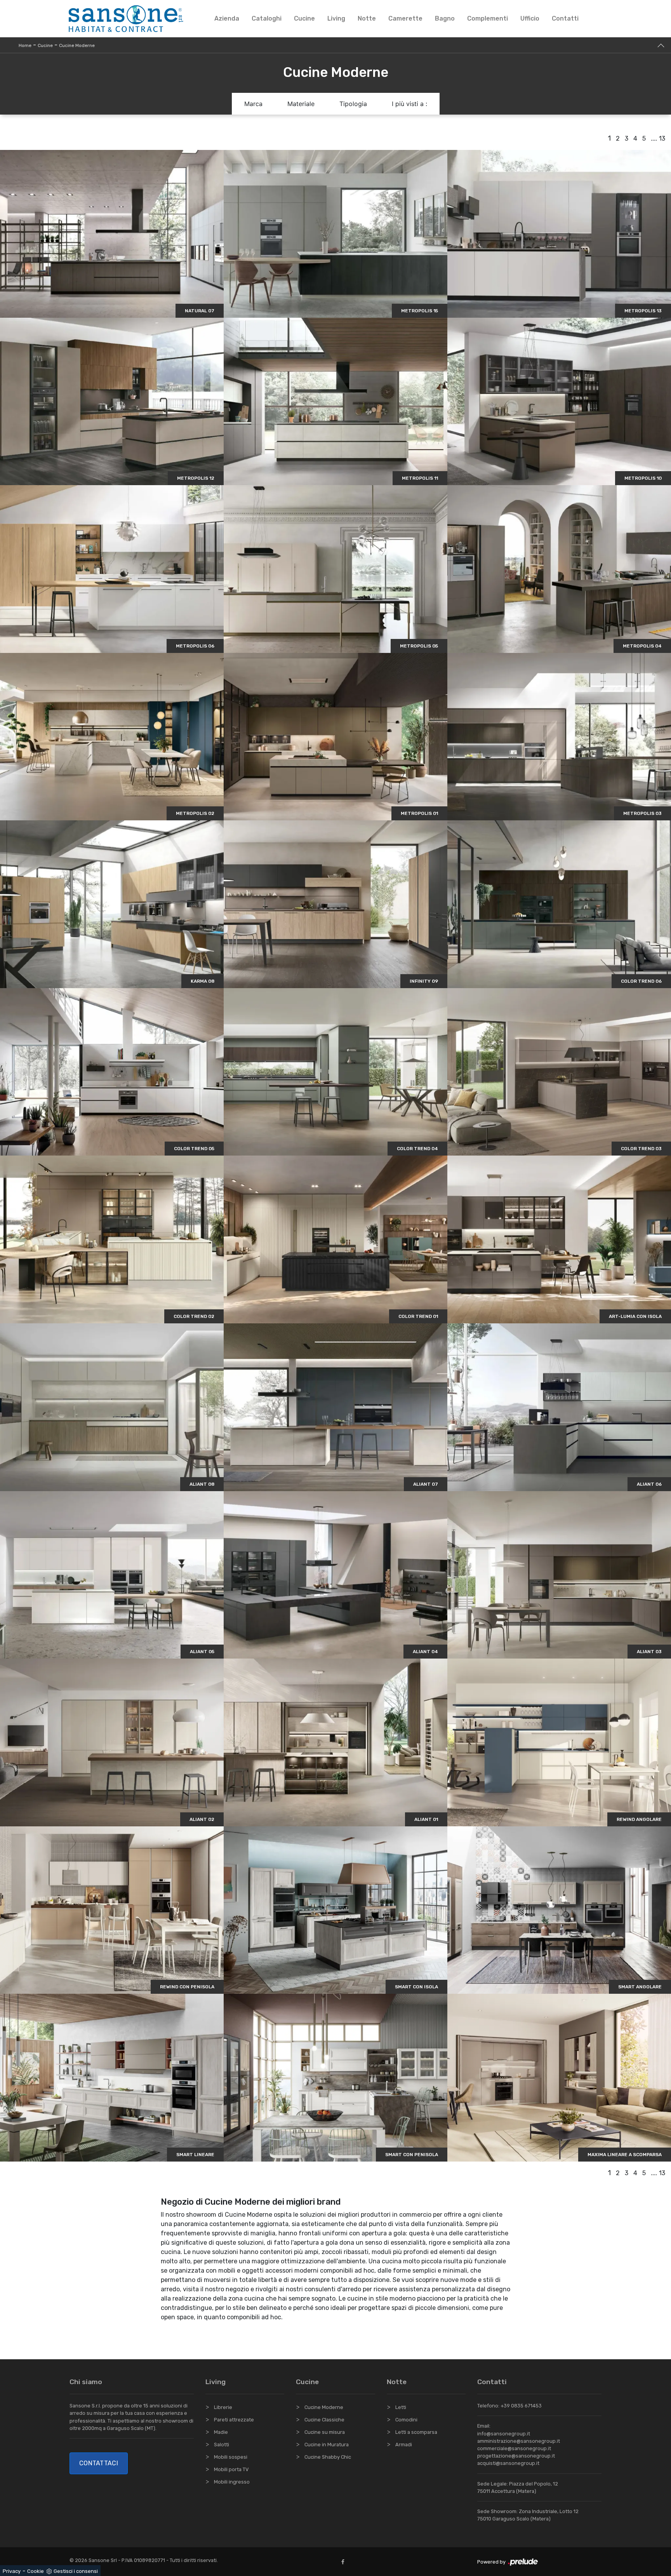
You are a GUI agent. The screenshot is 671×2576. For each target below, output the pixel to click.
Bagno (445, 18)
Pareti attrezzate (234, 2420)
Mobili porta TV (231, 2469)
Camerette (405, 18)
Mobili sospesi (231, 2457)
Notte (367, 18)
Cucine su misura (325, 2432)
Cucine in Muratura (327, 2445)
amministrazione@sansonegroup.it (519, 2441)
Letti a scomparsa (416, 2432)
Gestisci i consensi (76, 2571)
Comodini (406, 2420)
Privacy (12, 2571)
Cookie (36, 2571)
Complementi (488, 18)
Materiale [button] (301, 104)
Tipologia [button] (353, 104)
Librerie (223, 2407)
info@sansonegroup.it (504, 2434)
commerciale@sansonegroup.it (514, 2448)
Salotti (222, 2445)
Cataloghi (267, 18)
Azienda (227, 18)
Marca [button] (253, 104)
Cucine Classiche (324, 2420)
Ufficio (530, 18)
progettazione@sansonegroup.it (516, 2456)
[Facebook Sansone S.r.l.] (344, 2562)
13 (662, 138)
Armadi (404, 2445)
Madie (221, 2432)
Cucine (304, 18)
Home (25, 45)
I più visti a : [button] (409, 104)
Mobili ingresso (232, 2482)
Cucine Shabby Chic (328, 2457)
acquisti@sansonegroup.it (508, 2463)
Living (336, 18)
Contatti (565, 18)
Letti (401, 2407)
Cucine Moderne (77, 45)
